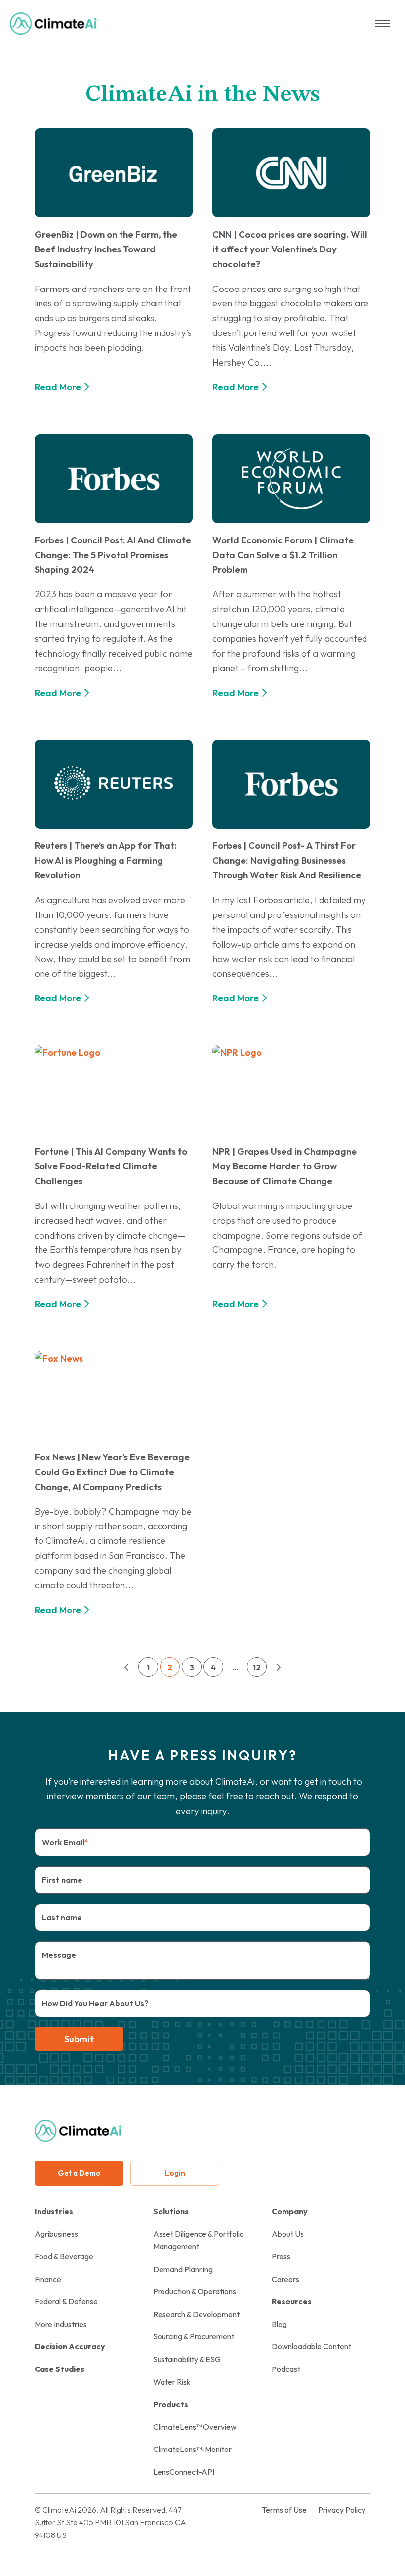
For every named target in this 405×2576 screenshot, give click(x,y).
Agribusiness (56, 2234)
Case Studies (60, 2369)
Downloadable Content (311, 2346)
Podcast (286, 2369)
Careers (285, 2279)
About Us (288, 2234)
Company (290, 2211)
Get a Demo (79, 2173)
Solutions (171, 2211)
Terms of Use (284, 2510)
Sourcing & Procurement (194, 2336)
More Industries (61, 2324)
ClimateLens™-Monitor (192, 2449)
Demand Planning (183, 2269)
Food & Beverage (64, 2256)
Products (171, 2404)
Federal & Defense (66, 2301)
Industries (54, 2211)
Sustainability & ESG (187, 2359)
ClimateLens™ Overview (195, 2427)
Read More (58, 387)
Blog (279, 2324)
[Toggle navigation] (383, 23)
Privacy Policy (342, 2510)
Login (175, 2173)
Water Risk (172, 2382)
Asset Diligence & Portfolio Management (199, 2240)
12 (257, 1667)
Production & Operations (195, 2291)
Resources (292, 2301)
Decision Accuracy (70, 2346)
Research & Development (196, 2314)
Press (281, 2256)
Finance (48, 2279)
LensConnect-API (184, 2472)
